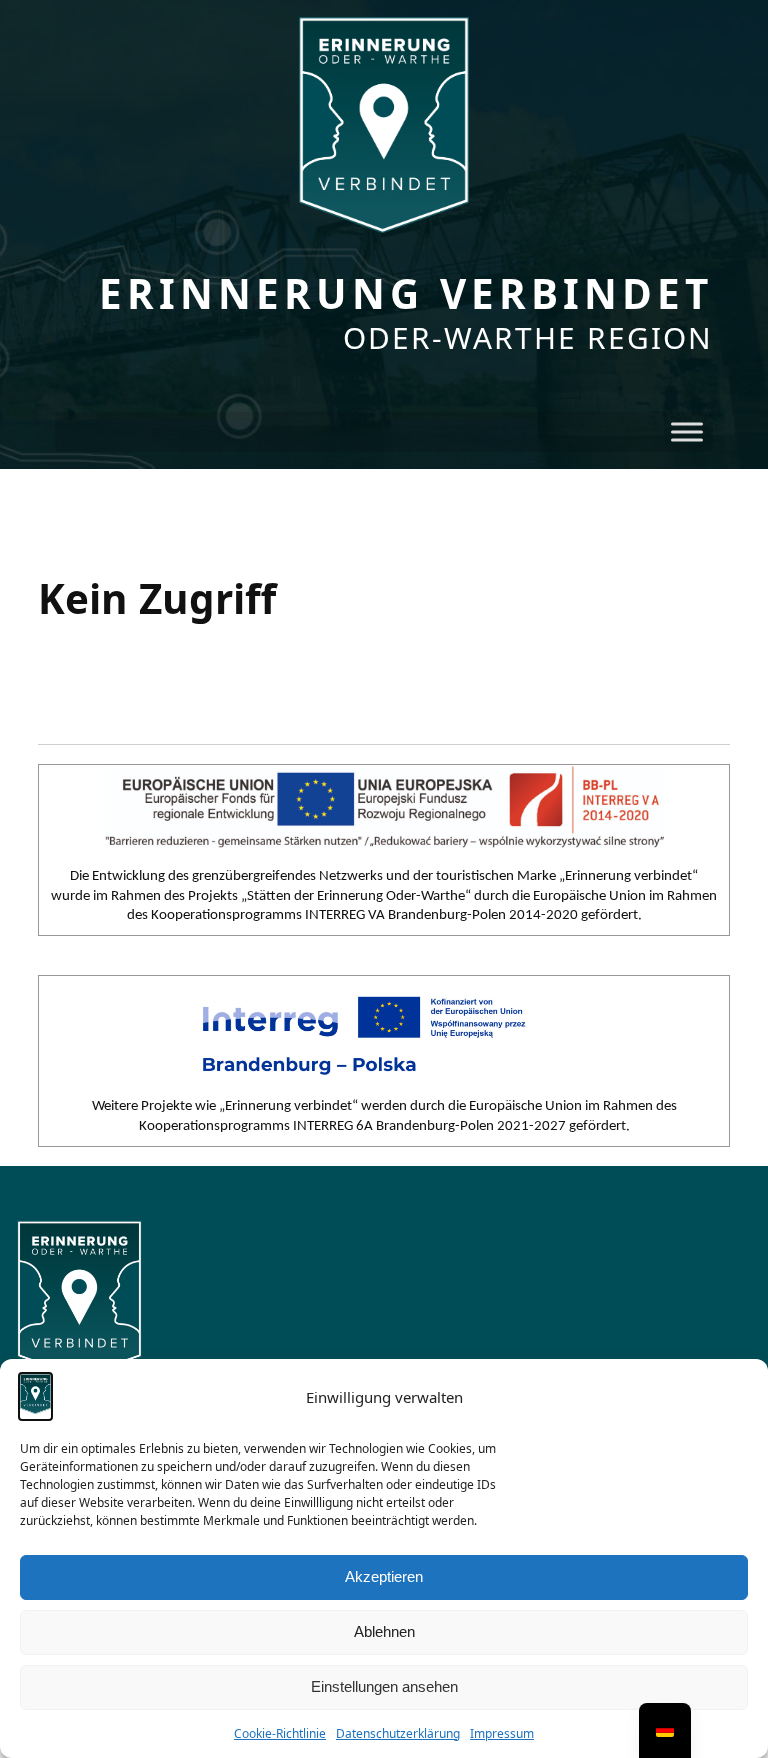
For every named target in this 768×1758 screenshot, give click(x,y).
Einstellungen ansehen (384, 1686)
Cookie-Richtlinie (280, 1733)
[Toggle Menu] (687, 432)
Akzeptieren (384, 1576)
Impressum (502, 1733)
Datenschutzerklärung (398, 1733)
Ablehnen (384, 1631)
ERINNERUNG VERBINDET (406, 293)
